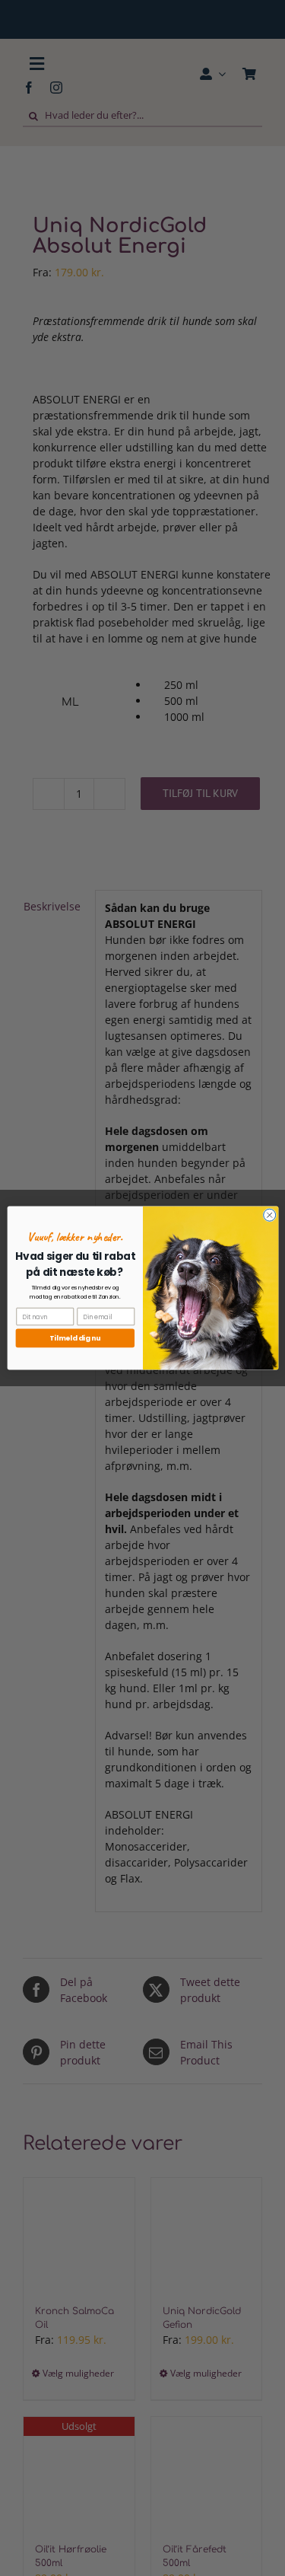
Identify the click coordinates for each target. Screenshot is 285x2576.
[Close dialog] (269, 1215)
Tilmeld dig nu (75, 1338)
